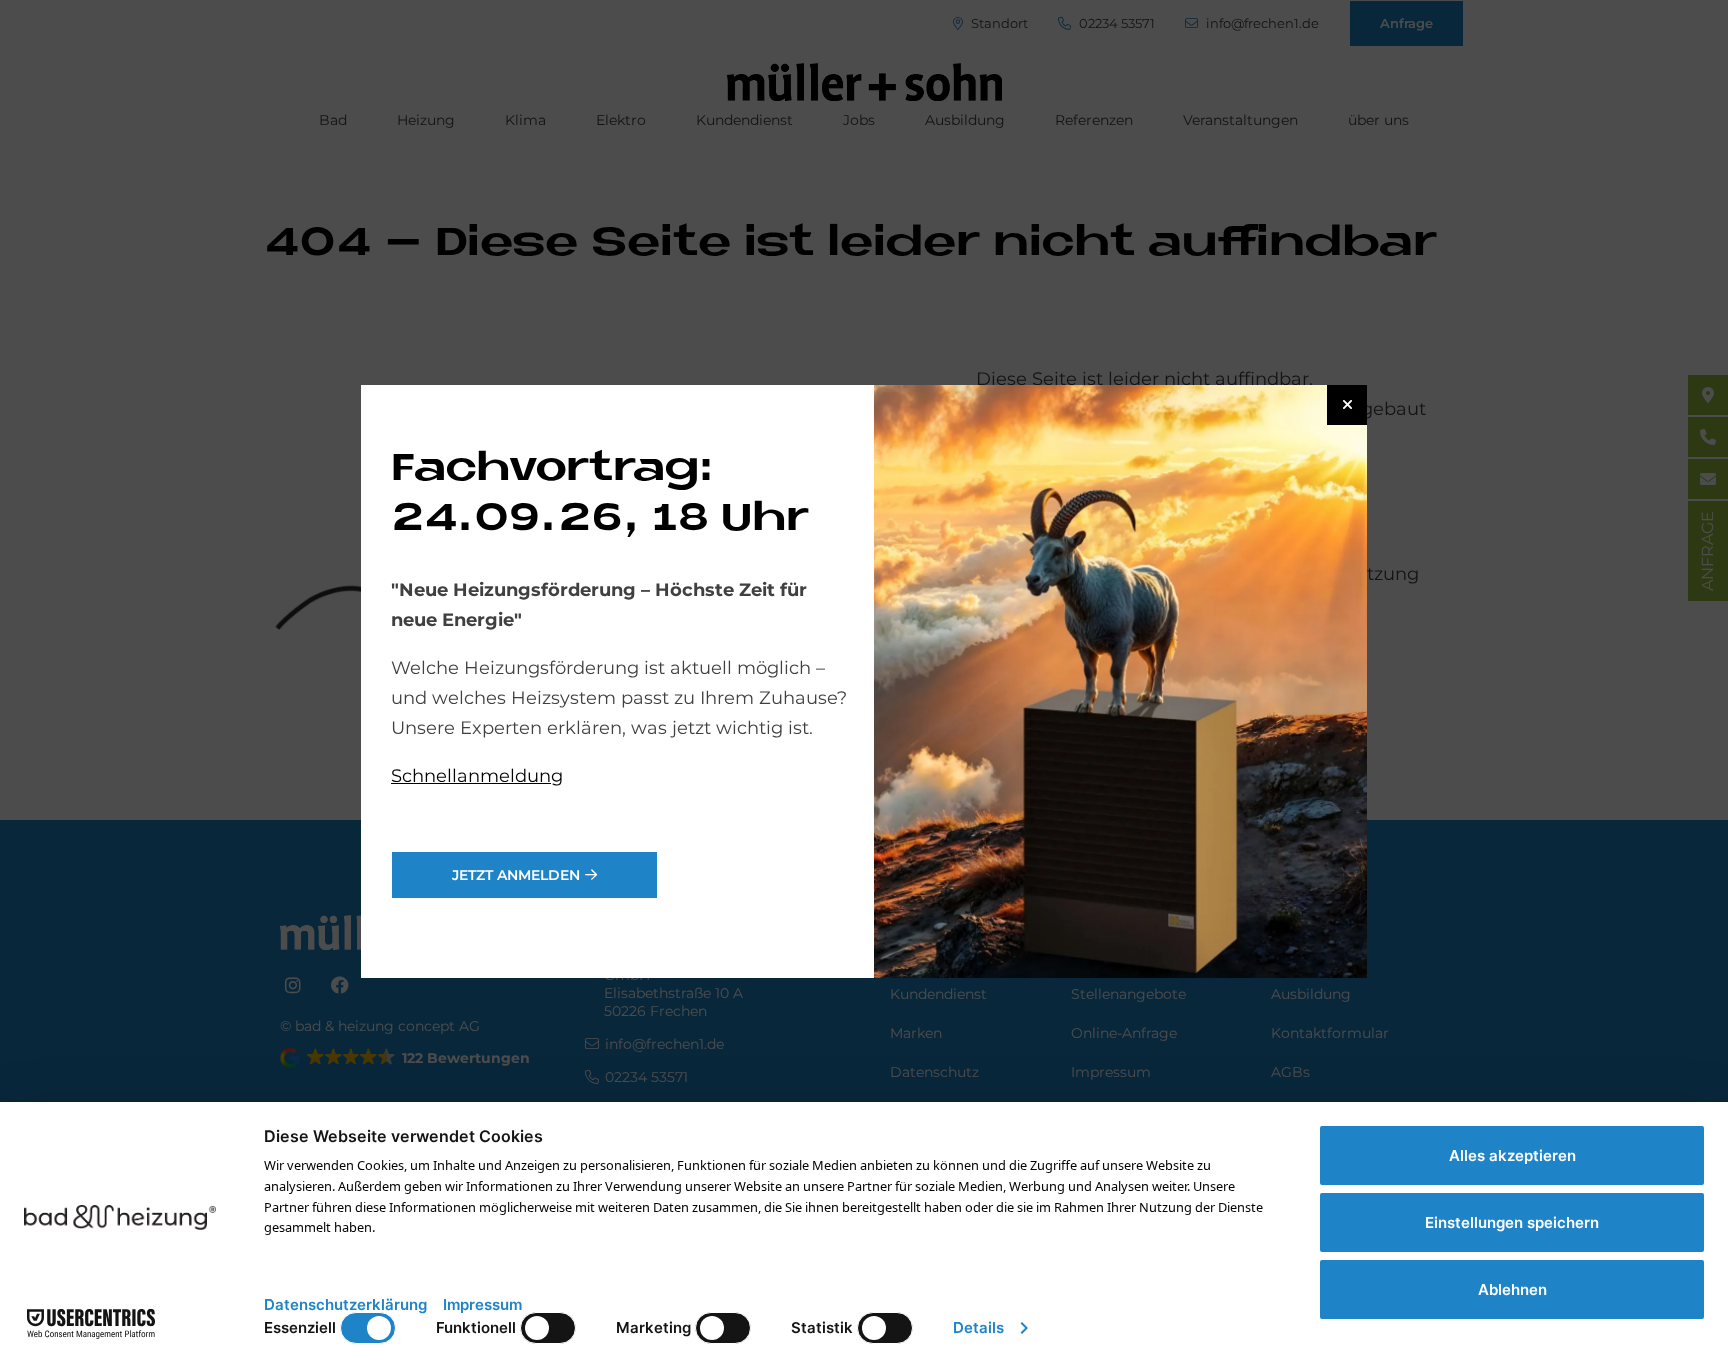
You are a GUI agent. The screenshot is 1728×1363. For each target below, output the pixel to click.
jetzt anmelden (516, 875)
